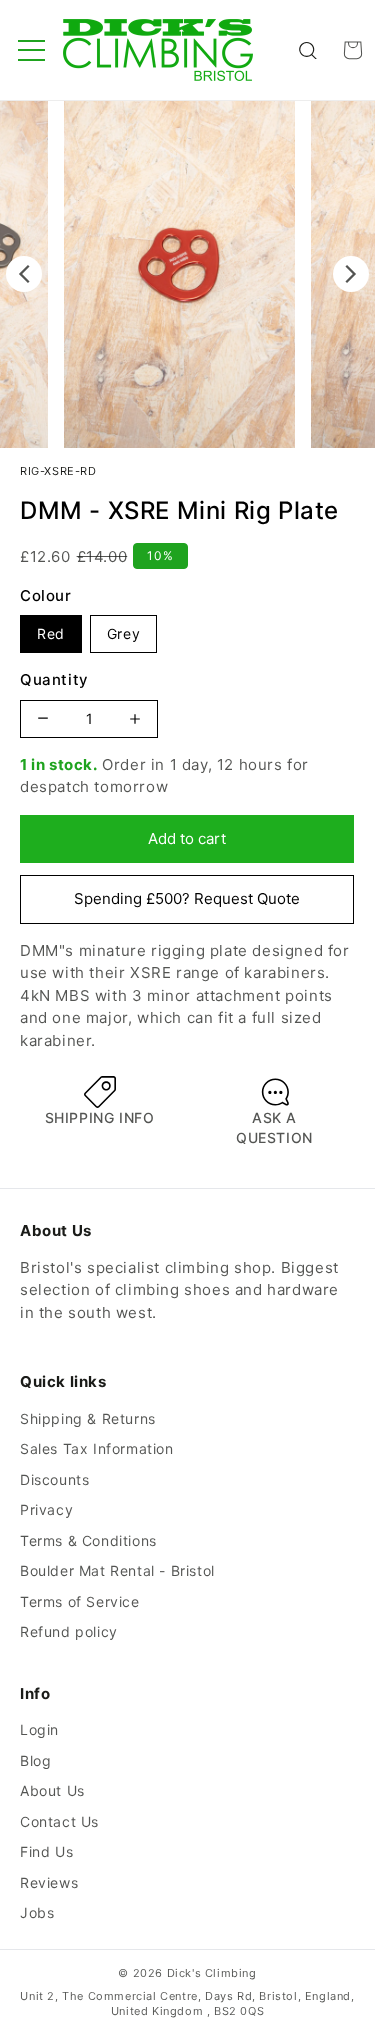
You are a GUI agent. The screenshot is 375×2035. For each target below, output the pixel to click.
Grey (123, 633)
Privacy (46, 1509)
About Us (52, 1790)
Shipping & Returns (88, 1418)
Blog (35, 1760)
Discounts (54, 1479)
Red (51, 633)
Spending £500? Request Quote (187, 898)
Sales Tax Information (97, 1448)
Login (39, 1729)
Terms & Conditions (88, 1540)
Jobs (37, 1912)
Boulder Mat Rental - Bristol (117, 1570)
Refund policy (69, 1631)
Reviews (49, 1882)
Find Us (46, 1851)
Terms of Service (80, 1601)
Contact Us (59, 1821)
